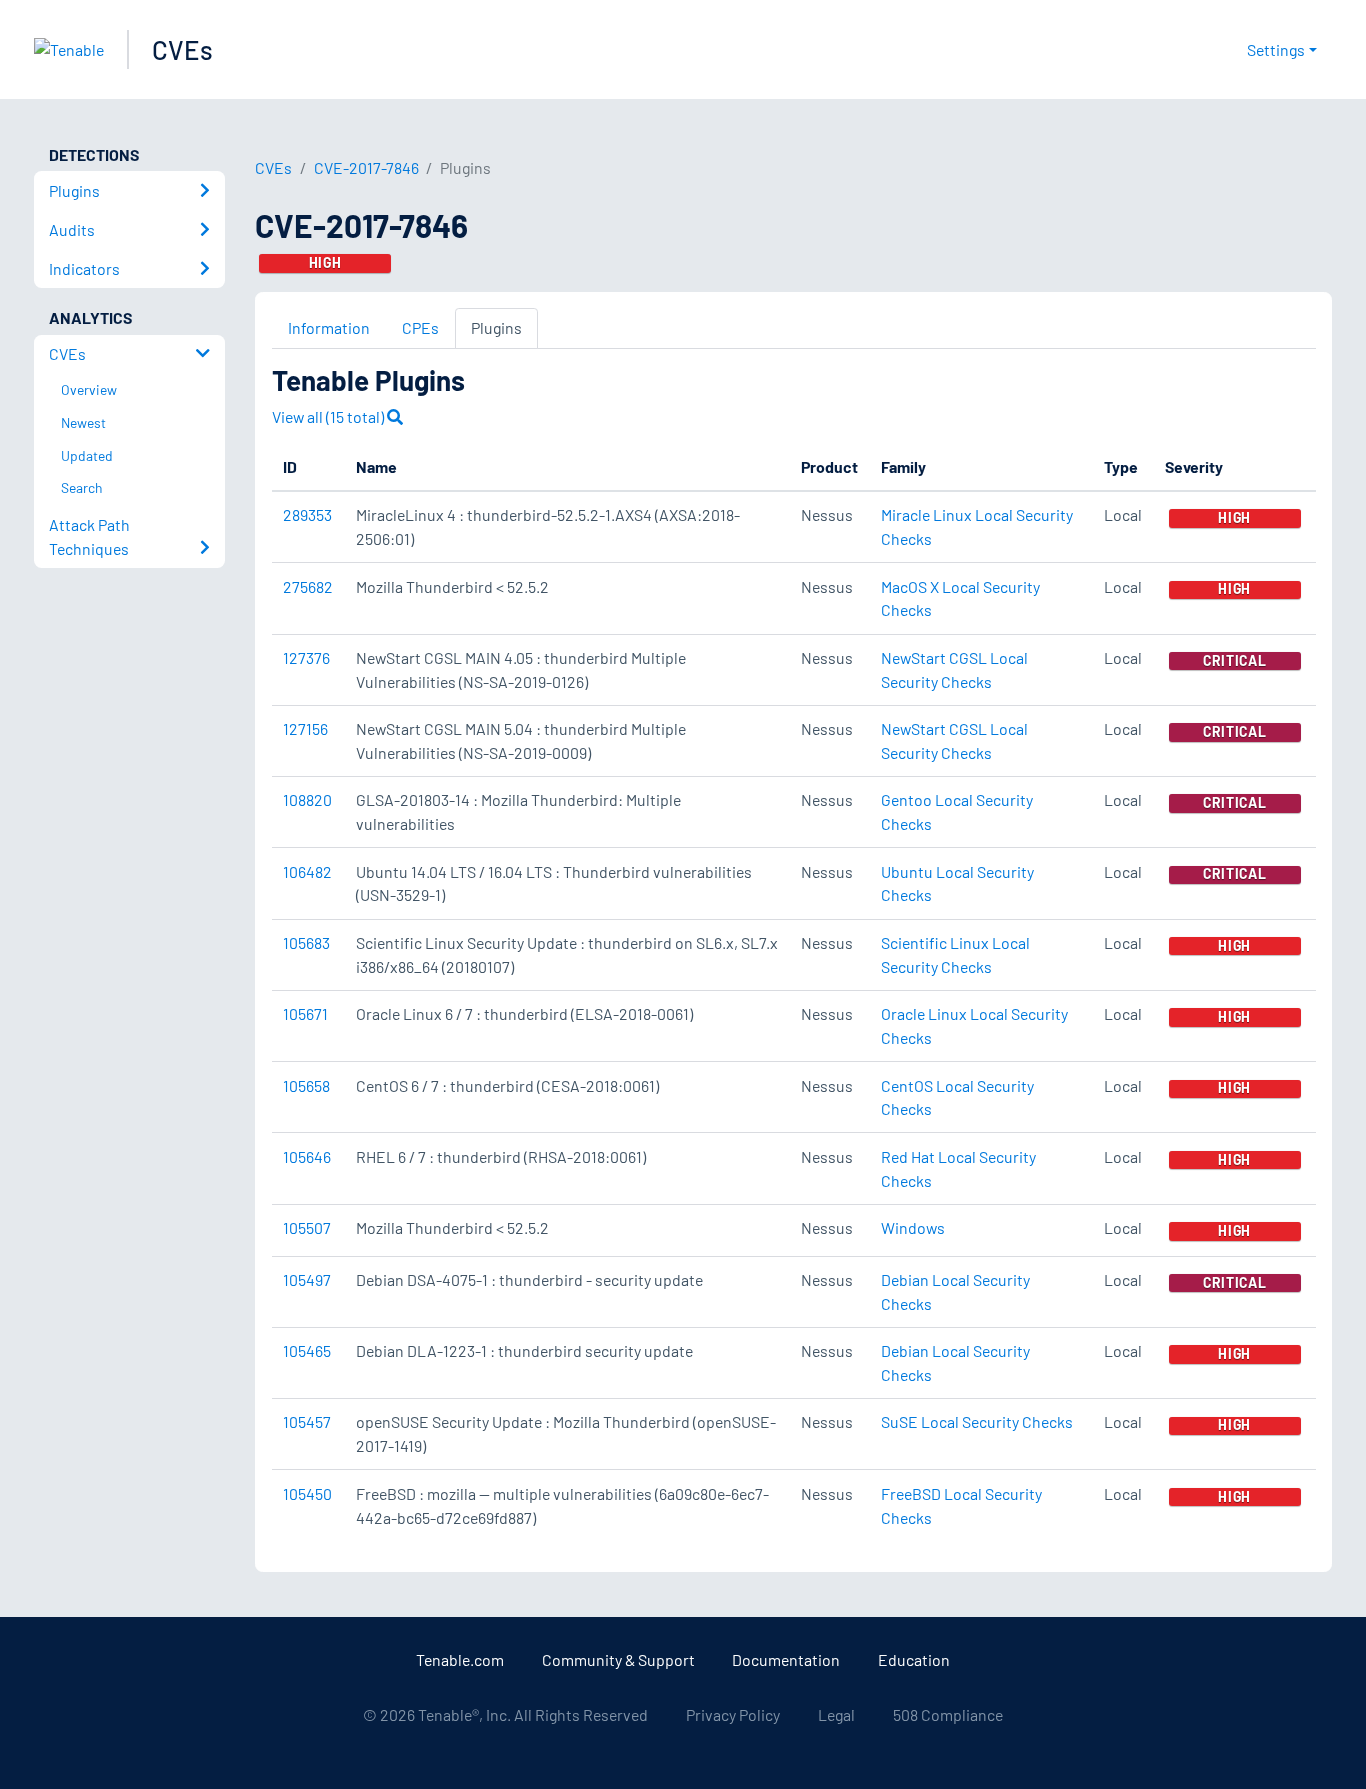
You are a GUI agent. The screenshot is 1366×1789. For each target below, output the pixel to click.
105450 (307, 1493)
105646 (307, 1156)
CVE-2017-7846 (366, 167)
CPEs (420, 327)
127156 (305, 728)
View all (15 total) (329, 416)
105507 (307, 1227)
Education (914, 1659)
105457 (307, 1421)
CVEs (182, 49)
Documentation (786, 1659)
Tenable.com (460, 1659)
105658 (306, 1085)
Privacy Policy (733, 1714)
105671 (305, 1013)
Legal (836, 1714)
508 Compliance (948, 1714)
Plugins (496, 327)
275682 (308, 586)
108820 (307, 799)
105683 (306, 942)
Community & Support (618, 1659)
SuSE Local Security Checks (977, 1421)
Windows (913, 1227)
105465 (307, 1350)
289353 (307, 514)
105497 (307, 1279)
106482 (307, 871)
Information (329, 327)
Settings (1276, 49)
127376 (306, 657)
